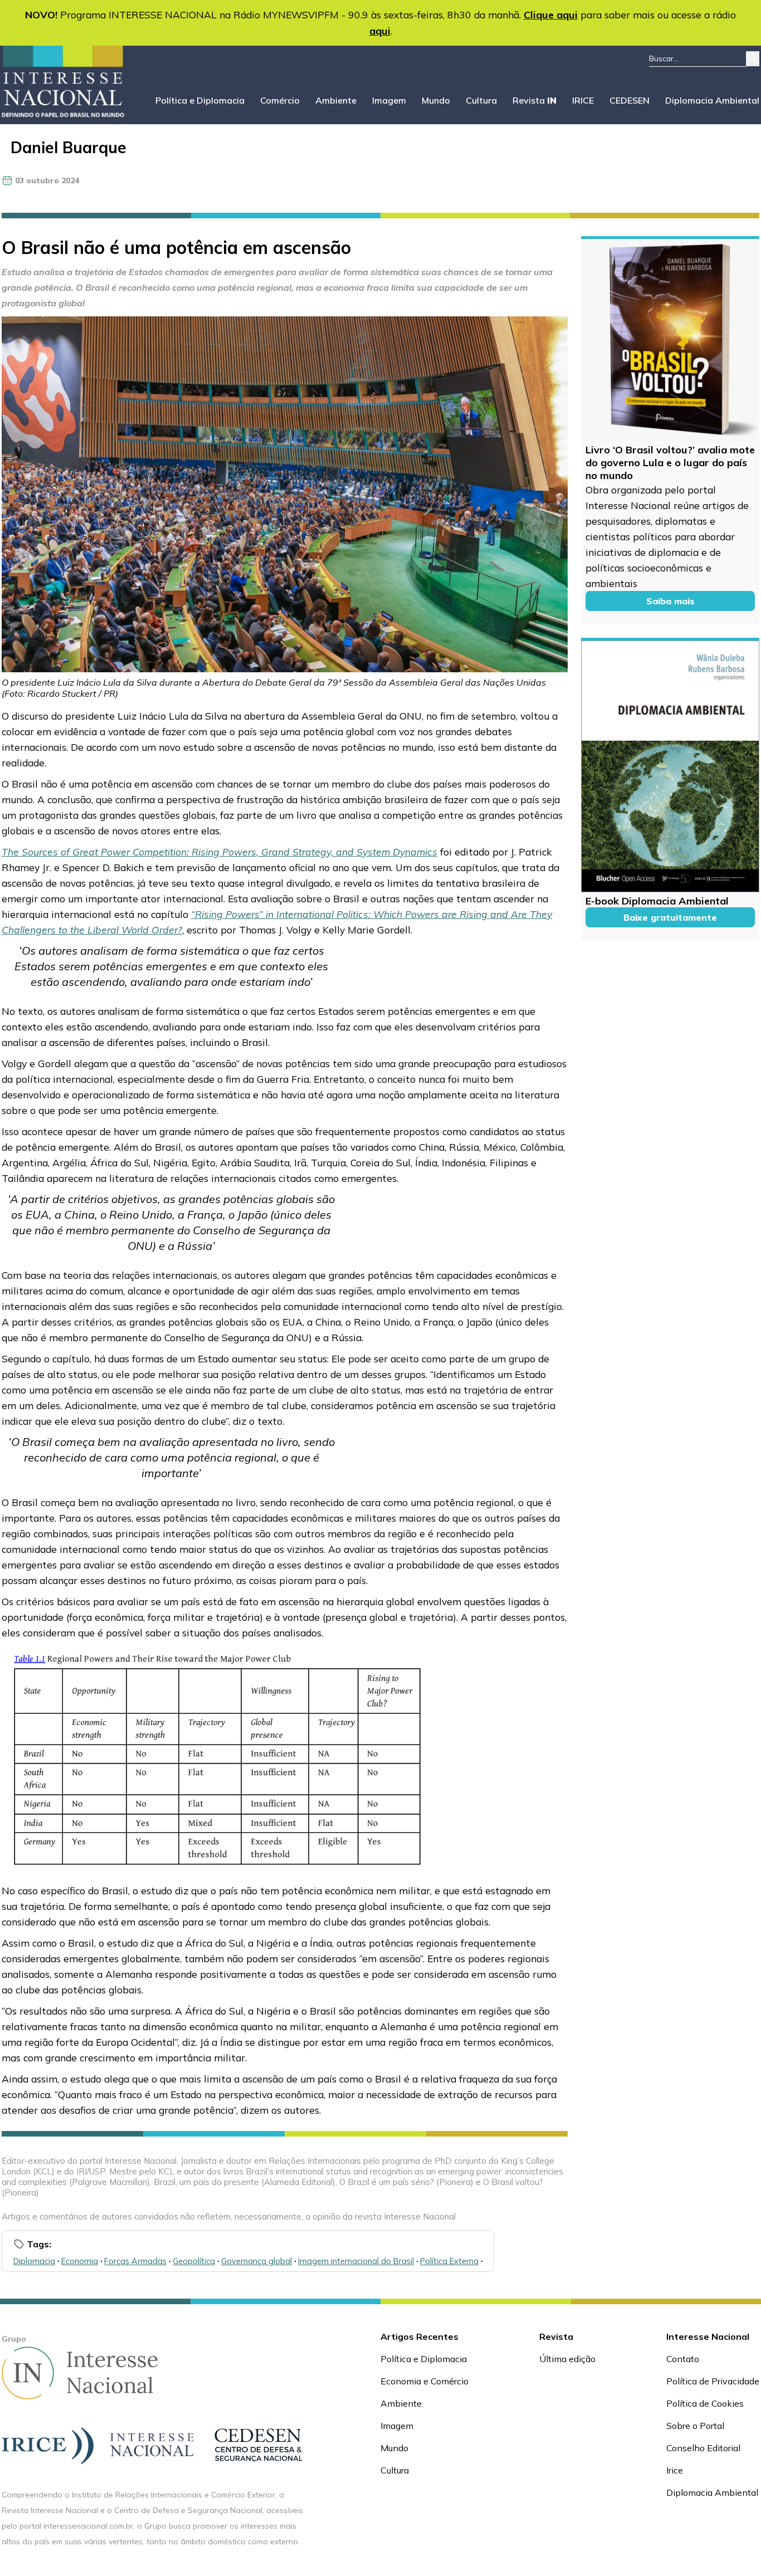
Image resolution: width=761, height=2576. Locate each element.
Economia (80, 2261)
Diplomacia (34, 2261)
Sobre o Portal (695, 2426)
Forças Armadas (135, 2261)
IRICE (583, 100)
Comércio (280, 100)
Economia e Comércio (425, 2381)
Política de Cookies (705, 2403)
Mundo (436, 100)
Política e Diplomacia (200, 100)
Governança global (257, 2261)
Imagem (389, 100)
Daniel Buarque (69, 147)
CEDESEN (630, 100)
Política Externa (449, 2261)
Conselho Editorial (703, 2448)
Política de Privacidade (713, 2381)
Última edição (567, 2359)
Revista (535, 100)
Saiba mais (670, 601)
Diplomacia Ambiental (712, 100)
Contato (683, 2359)
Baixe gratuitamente (670, 917)
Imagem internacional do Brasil (356, 2261)
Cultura (481, 100)
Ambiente (336, 100)
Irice (675, 2470)
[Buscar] (753, 59)
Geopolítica (194, 2261)
